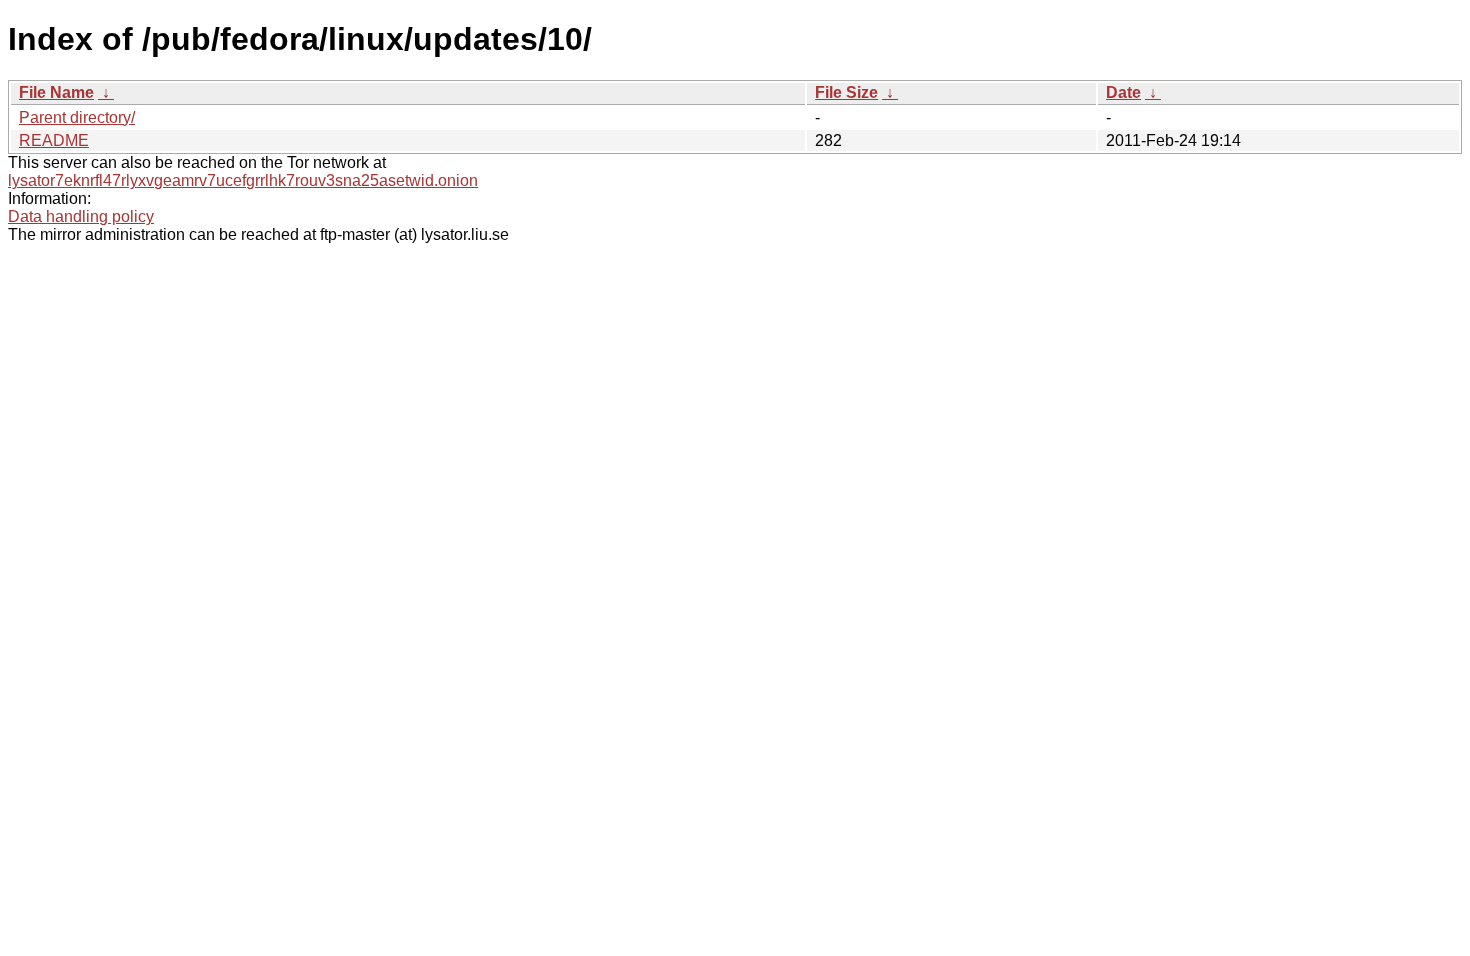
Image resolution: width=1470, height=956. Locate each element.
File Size (846, 92)
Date (1123, 92)
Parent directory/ (77, 117)
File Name (56, 92)
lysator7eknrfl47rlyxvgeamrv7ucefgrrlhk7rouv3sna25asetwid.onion (243, 180)
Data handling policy (81, 216)
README (54, 140)
